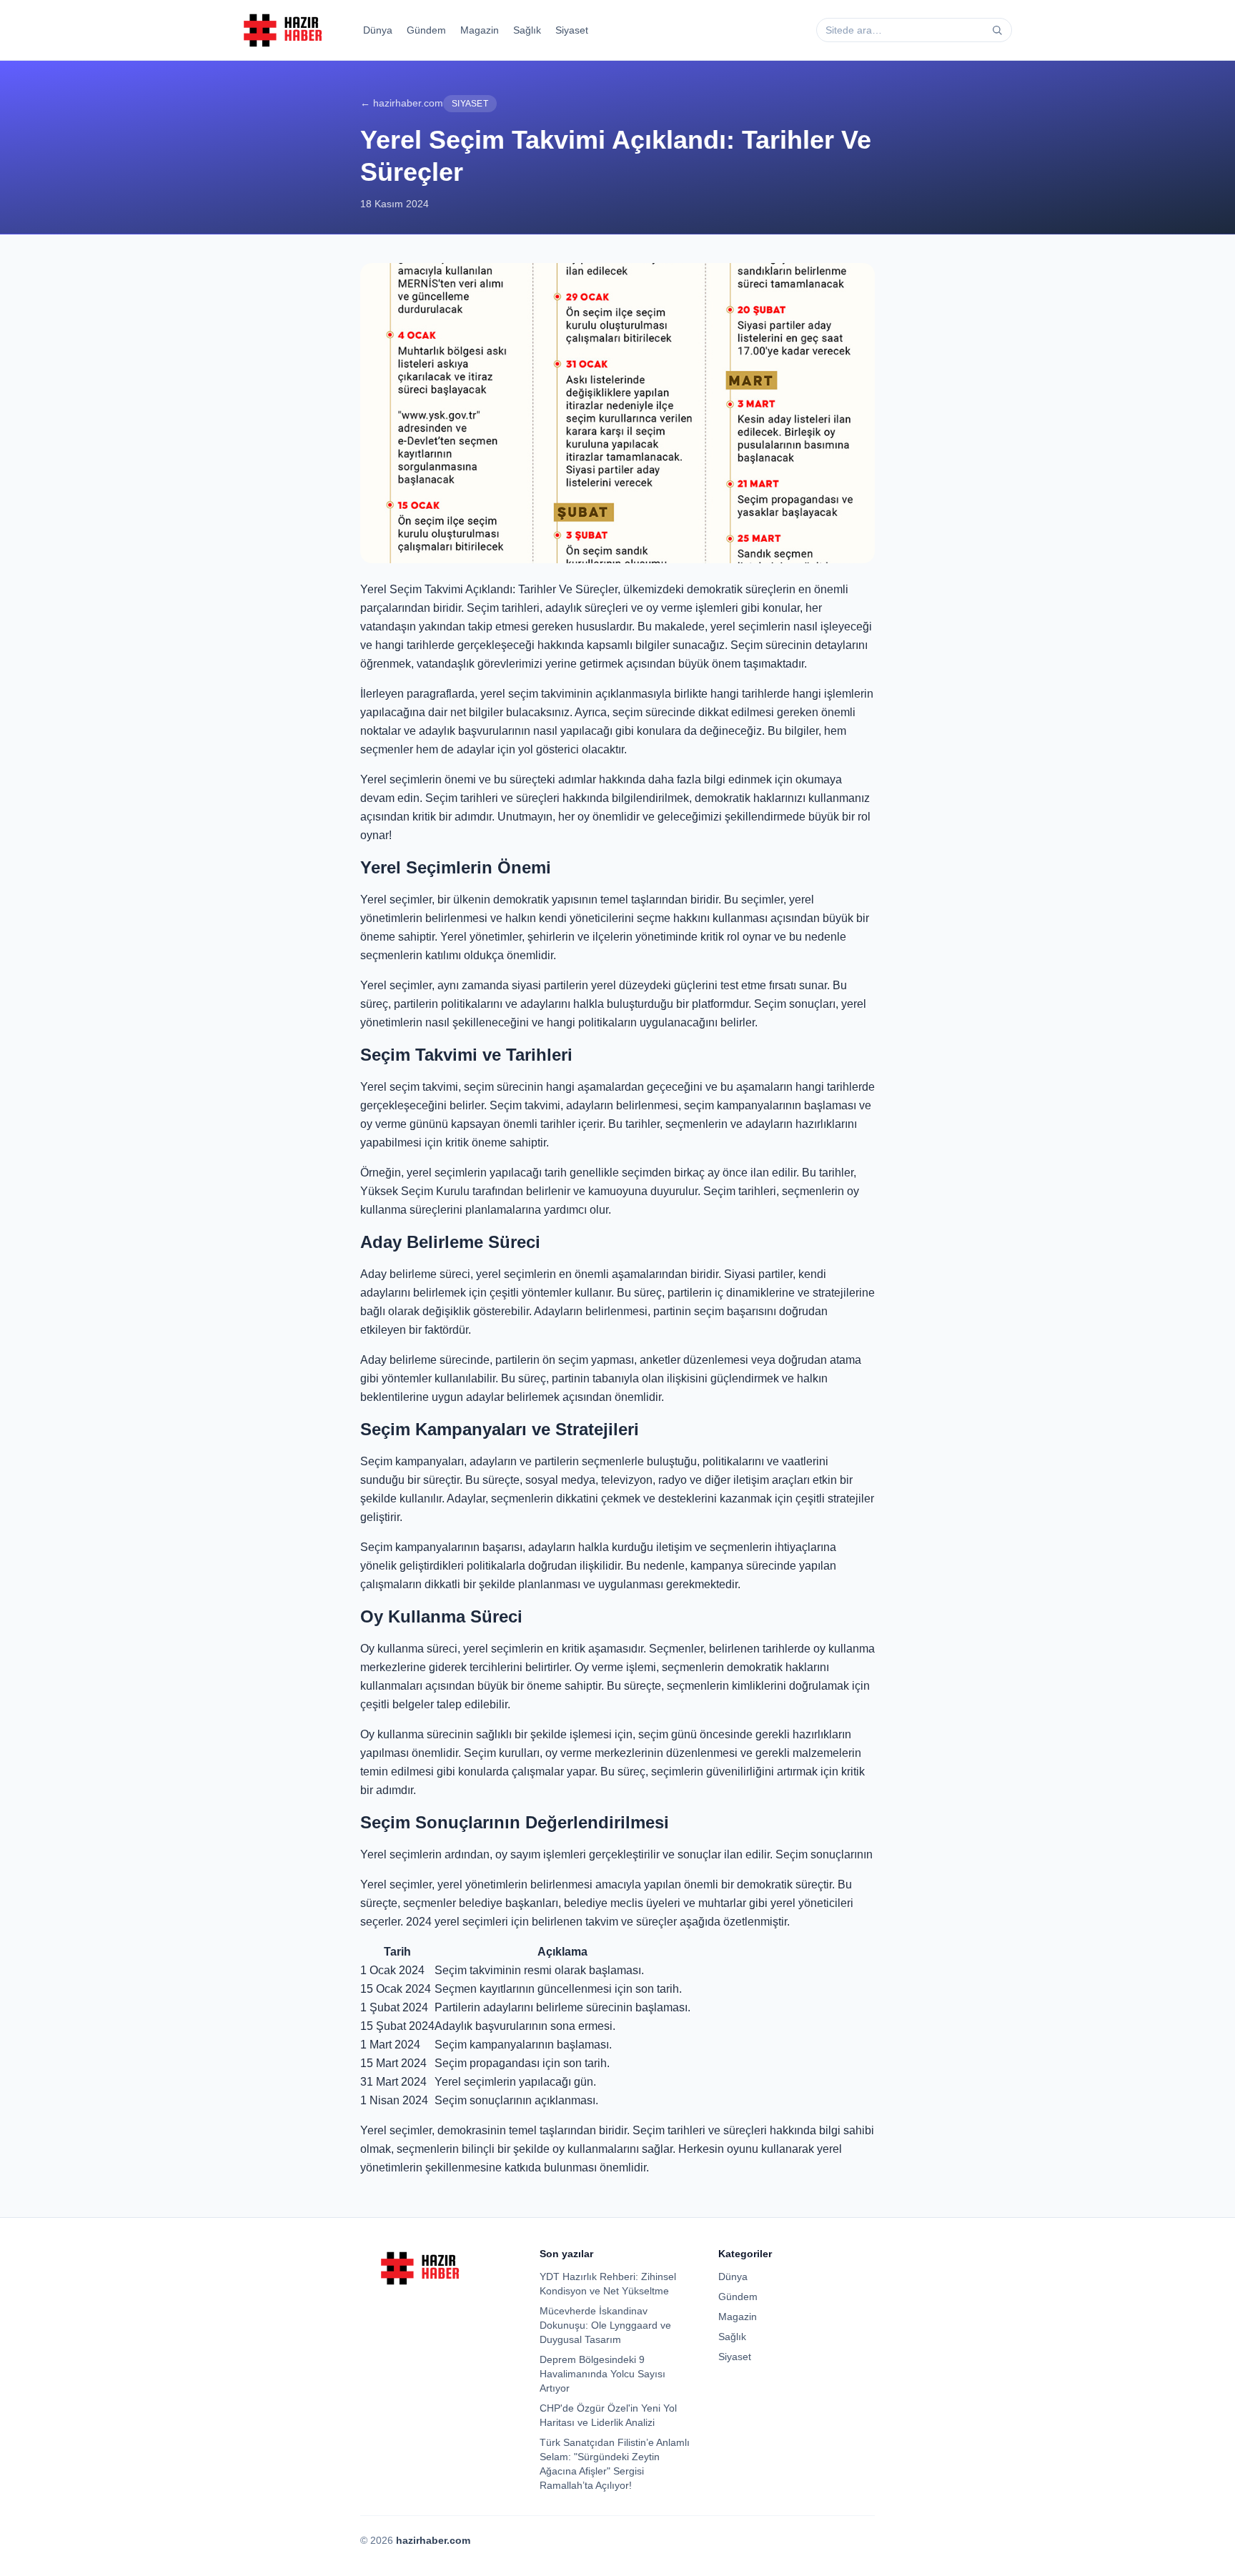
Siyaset (572, 30)
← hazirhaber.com (402, 103)
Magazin (480, 30)
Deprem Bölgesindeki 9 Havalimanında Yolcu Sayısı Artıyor (602, 2374)
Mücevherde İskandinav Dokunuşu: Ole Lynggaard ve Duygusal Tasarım (605, 2325)
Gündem (426, 30)
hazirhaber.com (433, 2540)
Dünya (378, 30)
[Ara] (997, 30)
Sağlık (527, 30)
